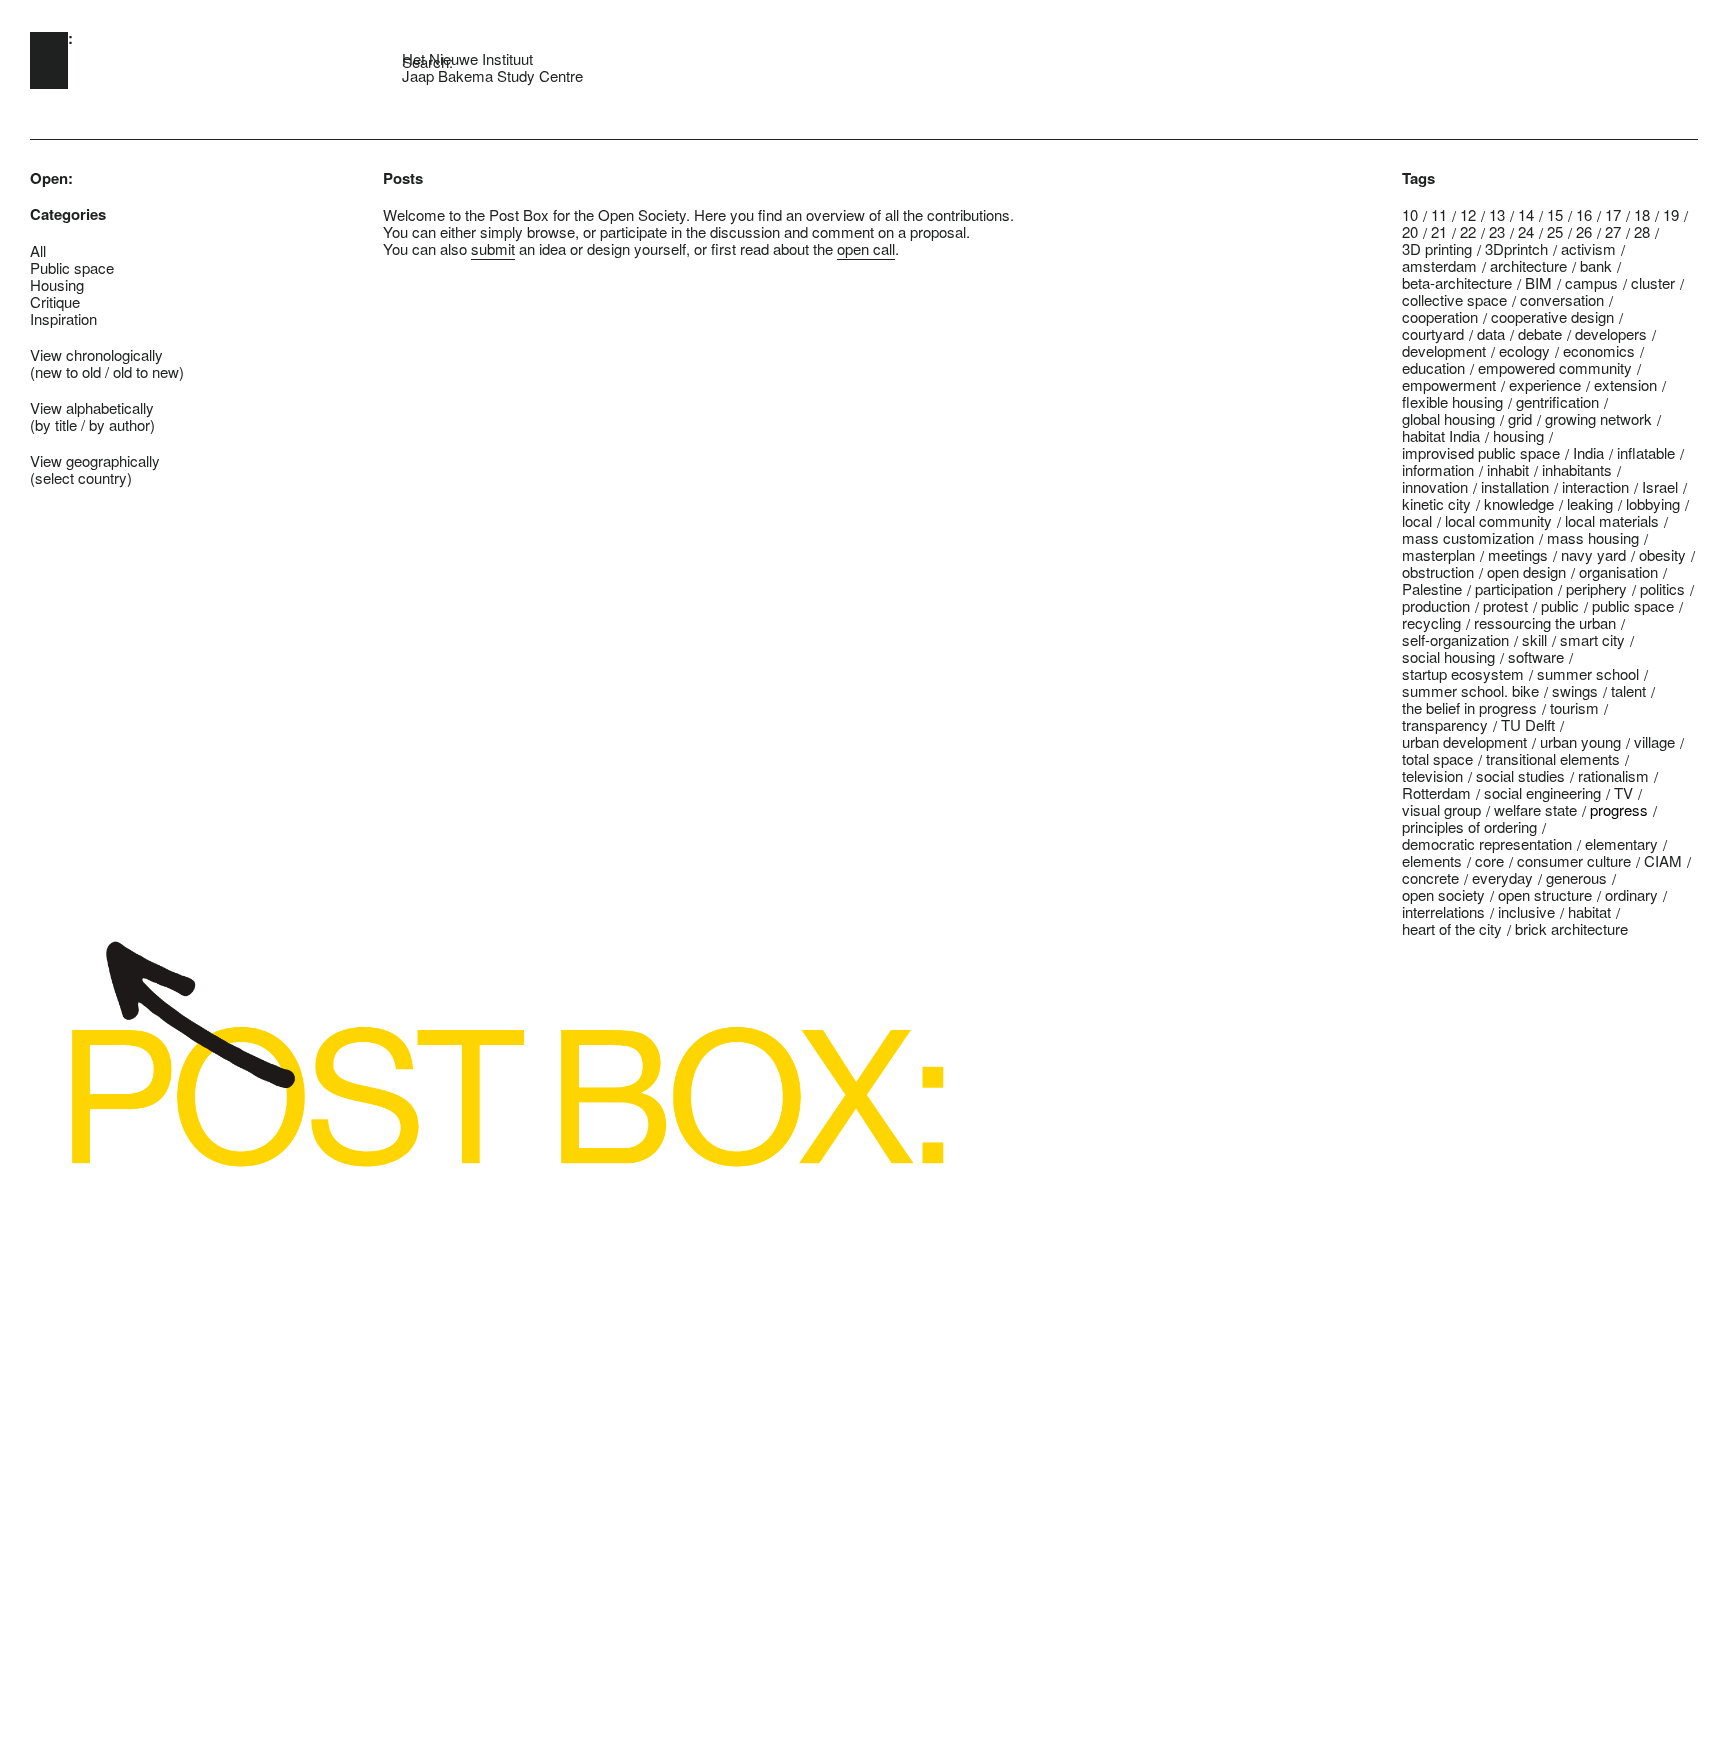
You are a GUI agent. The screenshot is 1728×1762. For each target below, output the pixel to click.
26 (1584, 231)
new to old (68, 371)
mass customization (1468, 537)
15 (1555, 214)
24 (1526, 231)
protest (1505, 605)
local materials (1612, 520)
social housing (1448, 656)
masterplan (1438, 554)
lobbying (1653, 503)
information (1438, 469)
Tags (1418, 178)
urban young (1580, 741)
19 (1671, 214)
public (1560, 605)
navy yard (1593, 554)
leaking (1590, 503)
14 (1526, 214)
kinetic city (1436, 503)
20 (1410, 231)
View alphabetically (92, 407)
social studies (1520, 775)
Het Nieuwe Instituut (467, 58)
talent (1628, 690)
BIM (1538, 282)
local (1417, 520)
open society (1443, 894)
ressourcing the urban (1545, 622)
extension (1625, 384)
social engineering (1542, 792)
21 (1439, 231)
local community (1498, 520)
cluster (1653, 282)
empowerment (1449, 384)
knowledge (1519, 503)
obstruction (1438, 571)
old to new (146, 371)
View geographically (95, 460)
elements (1432, 860)
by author (119, 424)
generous (1576, 877)
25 (1555, 231)
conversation (1562, 299)
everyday (1502, 877)
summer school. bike (1470, 690)
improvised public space (1481, 452)
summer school (1588, 673)
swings (1575, 690)
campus (1591, 282)
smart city (1592, 639)
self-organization (1455, 639)
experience (1545, 384)
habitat (1589, 911)
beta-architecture (1457, 282)
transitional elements (1553, 758)
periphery (1596, 588)
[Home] (49, 60)
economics (1599, 350)
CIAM (1663, 860)
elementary (1621, 843)
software (1536, 656)
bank (1596, 265)
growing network (1598, 418)
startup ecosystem (1463, 673)
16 (1584, 214)
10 (1410, 214)
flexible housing (1452, 401)
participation (1514, 588)
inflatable (1646, 452)
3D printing (1437, 248)
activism (1588, 248)
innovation (1435, 486)
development (1444, 350)
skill (1534, 639)
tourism (1574, 707)
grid (1520, 418)
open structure (1545, 894)
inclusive (1526, 911)
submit (493, 248)
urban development (1464, 741)
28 (1642, 231)
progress (1619, 809)
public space (1633, 605)
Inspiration (63, 318)
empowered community (1555, 367)
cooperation (1440, 316)
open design (1526, 571)
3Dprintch (1516, 248)
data (1491, 333)
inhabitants (1577, 469)
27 (1613, 231)
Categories (68, 214)
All (38, 250)
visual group (1441, 809)
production (1436, 605)
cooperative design (1552, 316)
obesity (1662, 554)
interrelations (1443, 911)
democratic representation (1487, 843)
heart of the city (1452, 928)
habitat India (1441, 435)
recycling (1431, 622)
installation (1515, 486)
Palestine (1432, 588)
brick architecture (1571, 928)
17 (1613, 214)
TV (1623, 792)
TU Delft (1528, 724)
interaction (1595, 486)
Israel (1660, 486)
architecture (1528, 265)
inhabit (1508, 469)
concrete (1430, 877)
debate (1540, 333)
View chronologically (96, 354)
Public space (72, 267)
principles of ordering (1469, 826)
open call (866, 248)
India (1588, 452)
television (1432, 775)
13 (1497, 214)
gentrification (1557, 401)
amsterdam (1439, 265)
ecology (1524, 350)
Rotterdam (1436, 792)
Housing (57, 284)
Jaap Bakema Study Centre (492, 75)
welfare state (1535, 809)
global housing (1448, 418)
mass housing (1593, 537)
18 (1642, 214)
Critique (55, 301)
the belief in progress (1469, 707)
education (1433, 367)
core (1489, 860)
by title (56, 424)
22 (1468, 231)
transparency (1445, 724)
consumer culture (1574, 860)
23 (1497, 231)
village (1654, 741)
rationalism (1613, 775)
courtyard (1433, 333)
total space (1437, 758)
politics (1662, 588)
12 (1468, 214)
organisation (1618, 571)
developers (1611, 333)
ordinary (1631, 894)
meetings (1518, 554)
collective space (1454, 299)
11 (1439, 214)
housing (1518, 435)
